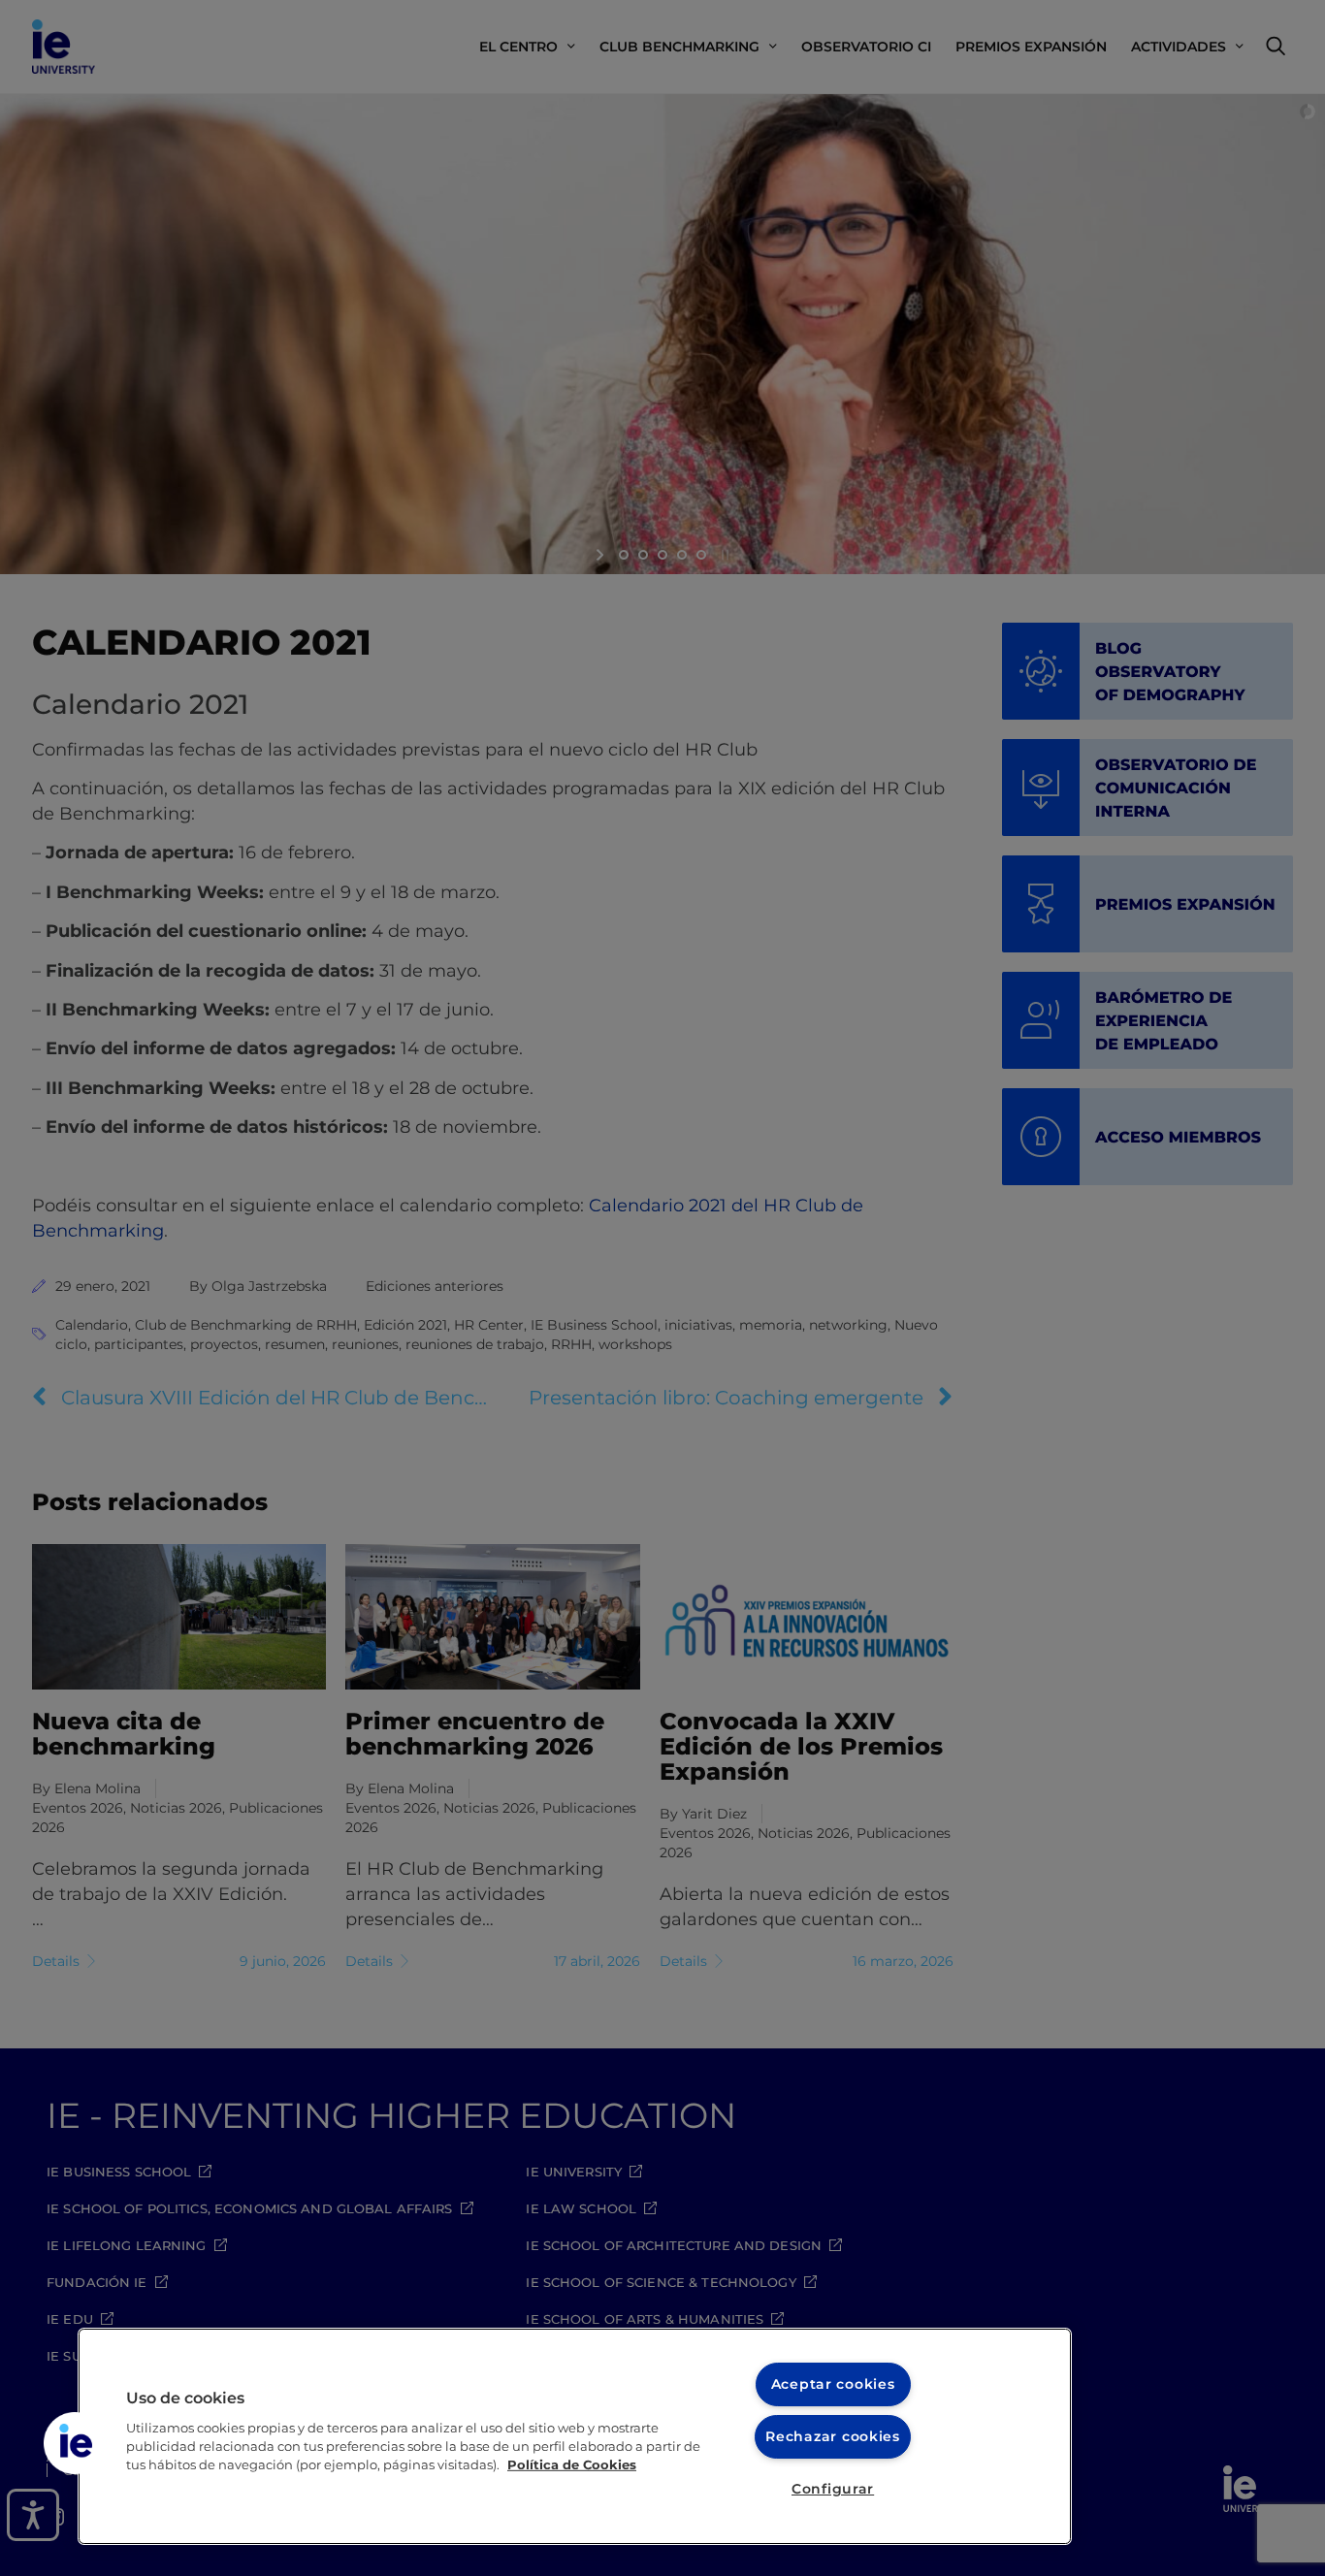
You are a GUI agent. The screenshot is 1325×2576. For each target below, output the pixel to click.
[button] (75, 2443)
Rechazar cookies (833, 2436)
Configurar (833, 2489)
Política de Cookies (572, 2465)
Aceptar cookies (833, 2384)
